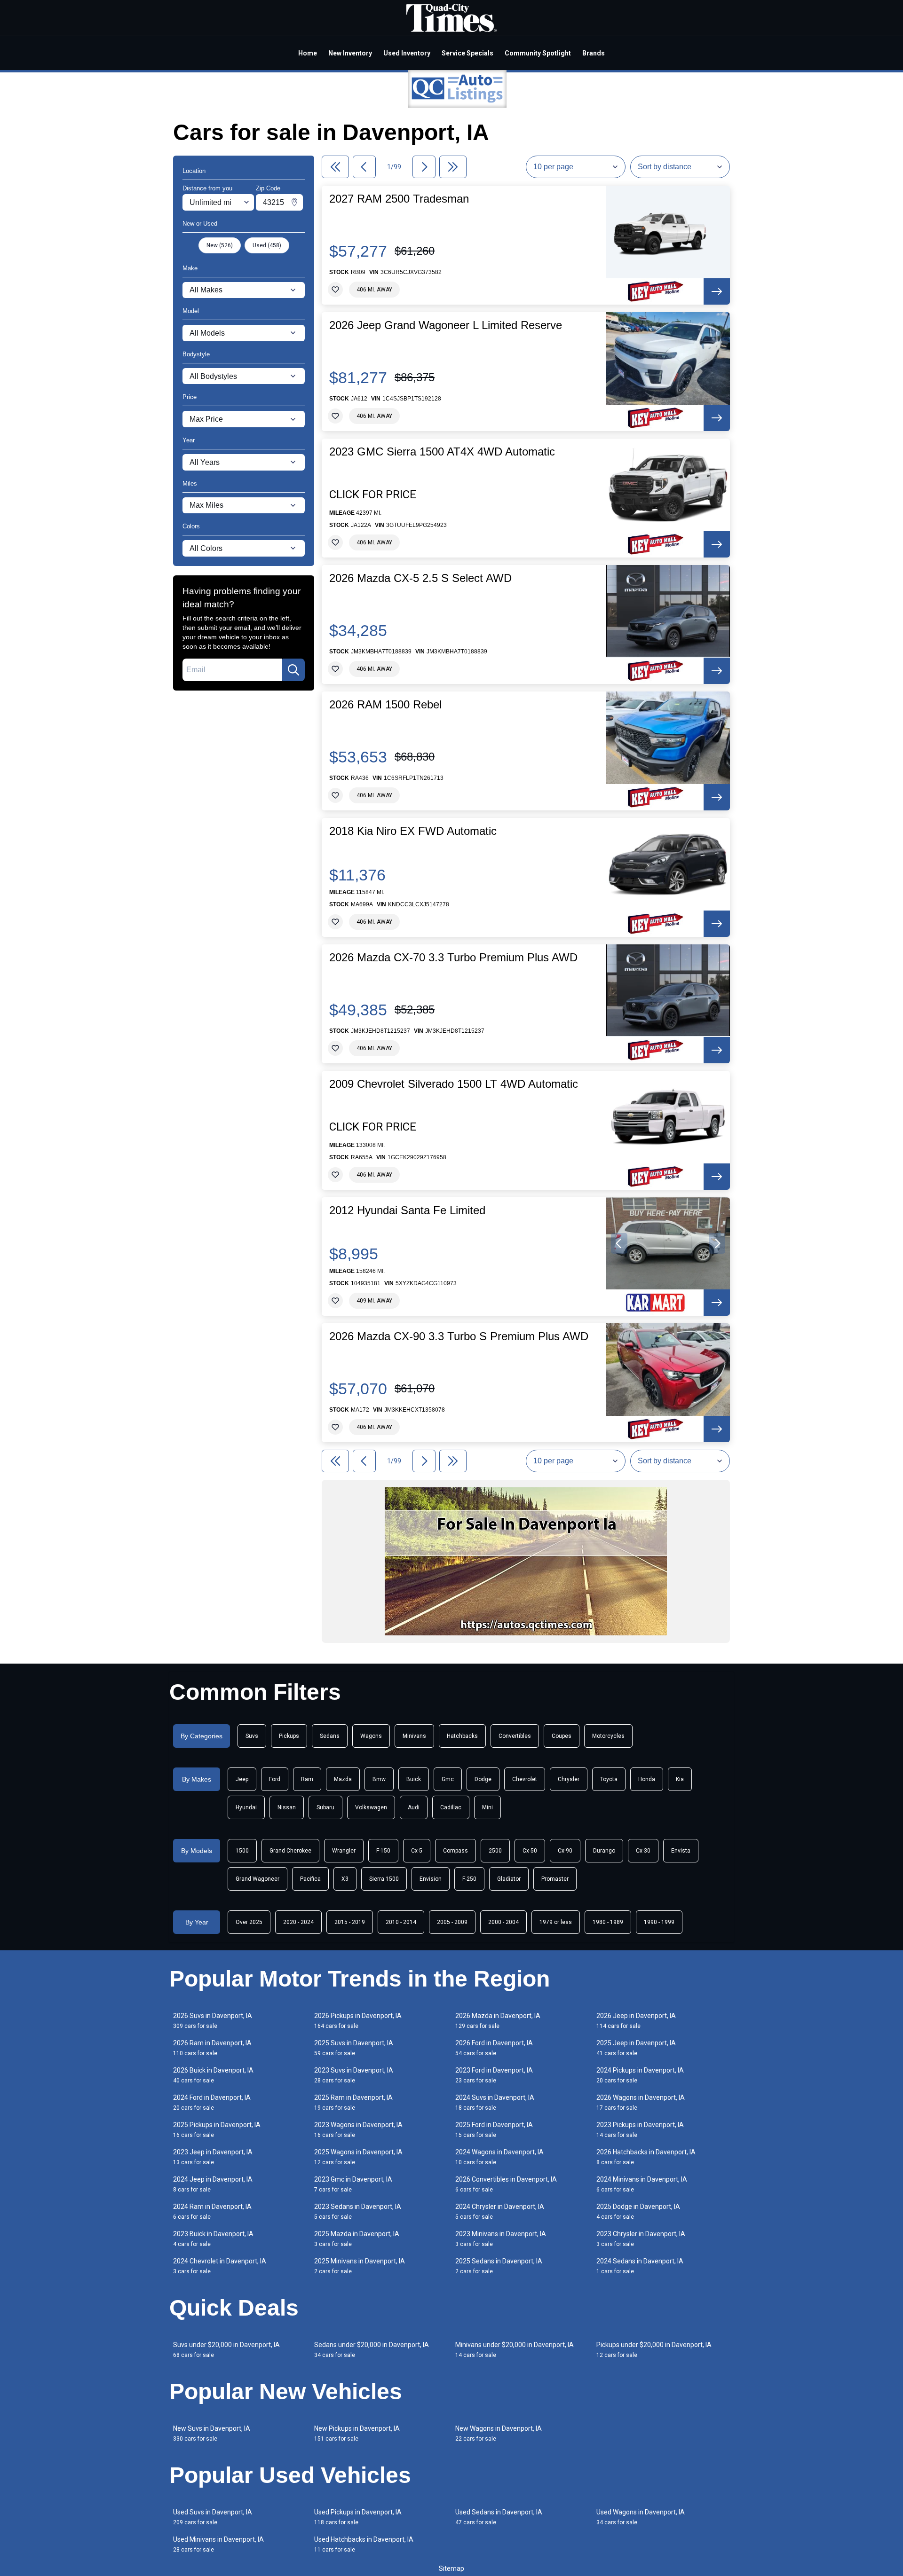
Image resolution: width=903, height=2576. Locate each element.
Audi (414, 1807)
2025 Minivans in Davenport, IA (360, 2266)
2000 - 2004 (503, 1922)
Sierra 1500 (384, 1879)
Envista (681, 1851)
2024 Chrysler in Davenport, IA (500, 2211)
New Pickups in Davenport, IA (357, 2433)
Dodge (483, 1779)
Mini (487, 1807)
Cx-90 (565, 1851)
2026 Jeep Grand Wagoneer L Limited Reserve (446, 325)
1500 (242, 1851)
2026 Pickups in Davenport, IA (358, 2021)
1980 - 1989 (608, 1922)
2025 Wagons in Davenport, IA (358, 2157)
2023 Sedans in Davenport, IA (358, 2211)
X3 (345, 1879)
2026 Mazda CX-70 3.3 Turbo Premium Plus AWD (453, 958)
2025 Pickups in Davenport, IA (217, 2130)
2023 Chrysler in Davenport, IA (641, 2239)
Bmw (379, 1779)
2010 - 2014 (401, 1922)
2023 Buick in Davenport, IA (213, 2239)
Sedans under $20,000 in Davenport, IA (372, 2350)
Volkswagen (371, 1807)
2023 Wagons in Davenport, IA (358, 2130)
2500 (495, 1851)
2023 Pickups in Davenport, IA (640, 2130)
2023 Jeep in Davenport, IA (213, 2157)
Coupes (562, 1736)
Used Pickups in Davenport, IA (358, 2517)
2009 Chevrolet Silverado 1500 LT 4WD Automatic (454, 1084)
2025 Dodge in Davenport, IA (638, 2211)
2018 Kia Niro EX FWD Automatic (413, 831)
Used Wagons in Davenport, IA (641, 2517)
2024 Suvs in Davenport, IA (495, 2102)
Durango (604, 1851)
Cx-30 (643, 1851)
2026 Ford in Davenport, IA (494, 2048)
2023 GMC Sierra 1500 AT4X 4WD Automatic (442, 452)
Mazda (343, 1779)
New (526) (220, 245)
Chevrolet (525, 1779)
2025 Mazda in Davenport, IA (357, 2239)
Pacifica (310, 1879)
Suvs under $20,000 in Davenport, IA (226, 2350)
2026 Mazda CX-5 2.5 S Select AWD (420, 578)
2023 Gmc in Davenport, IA (353, 2184)
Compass (455, 1851)
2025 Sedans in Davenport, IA (499, 2266)
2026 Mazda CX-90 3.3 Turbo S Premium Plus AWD (459, 1336)
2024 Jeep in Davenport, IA (213, 2184)
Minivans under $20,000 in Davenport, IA (515, 2350)
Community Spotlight (538, 53)
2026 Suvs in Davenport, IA (213, 2021)
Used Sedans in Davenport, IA (499, 2517)
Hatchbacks (462, 1736)
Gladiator (509, 1879)
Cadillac (451, 1807)
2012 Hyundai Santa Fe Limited (407, 1210)
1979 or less (556, 1922)
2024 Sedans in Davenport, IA (640, 2266)
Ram (307, 1779)
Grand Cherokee (290, 1851)
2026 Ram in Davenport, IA (212, 2048)
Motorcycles (608, 1736)
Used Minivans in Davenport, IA (218, 2544)
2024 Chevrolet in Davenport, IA (220, 2266)
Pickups (289, 1736)
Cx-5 (417, 1851)
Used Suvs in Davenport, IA (213, 2517)
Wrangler (344, 1851)
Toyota (609, 1779)
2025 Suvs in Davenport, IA (354, 2048)
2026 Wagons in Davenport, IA (641, 2102)
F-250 (469, 1879)
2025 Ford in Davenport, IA (494, 2130)
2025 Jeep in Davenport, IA (636, 2048)
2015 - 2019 (350, 1922)
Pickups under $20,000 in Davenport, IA (654, 2350)
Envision (431, 1879)
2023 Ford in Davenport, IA (494, 2075)
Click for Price (373, 495)
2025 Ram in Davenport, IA (353, 2102)
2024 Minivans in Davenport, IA (642, 2184)
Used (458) (267, 245)
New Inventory (350, 53)
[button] (619, 1243)
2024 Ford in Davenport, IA (212, 2102)
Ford (275, 1779)
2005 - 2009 (452, 1922)
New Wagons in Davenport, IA (499, 2433)
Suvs (252, 1736)
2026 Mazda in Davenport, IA (498, 2021)
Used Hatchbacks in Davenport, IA (364, 2544)
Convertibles (515, 1736)
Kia (680, 1779)
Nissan (287, 1807)
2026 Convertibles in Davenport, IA (506, 2184)
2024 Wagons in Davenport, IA (499, 2157)
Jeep (242, 1779)
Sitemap (451, 2568)
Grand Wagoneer (257, 1879)
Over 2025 (249, 1922)
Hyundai (246, 1807)
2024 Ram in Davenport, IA (212, 2211)
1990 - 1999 (659, 1922)
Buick (414, 1779)
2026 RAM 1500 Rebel (385, 705)
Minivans (414, 1736)
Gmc (448, 1779)
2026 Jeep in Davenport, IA (636, 2021)
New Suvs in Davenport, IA (212, 2433)
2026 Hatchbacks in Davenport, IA (646, 2157)
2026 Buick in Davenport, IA (213, 2075)
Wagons (371, 1736)
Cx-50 (530, 1851)
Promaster (555, 1879)
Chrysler (569, 1779)
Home (308, 53)
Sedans (330, 1736)
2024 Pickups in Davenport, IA (640, 2075)
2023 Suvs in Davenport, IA (354, 2075)
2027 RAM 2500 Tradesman (399, 199)
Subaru (325, 1807)
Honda (647, 1779)
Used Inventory (407, 53)
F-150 (383, 1851)
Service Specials (467, 53)
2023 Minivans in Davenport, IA (501, 2239)
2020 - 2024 (298, 1922)
